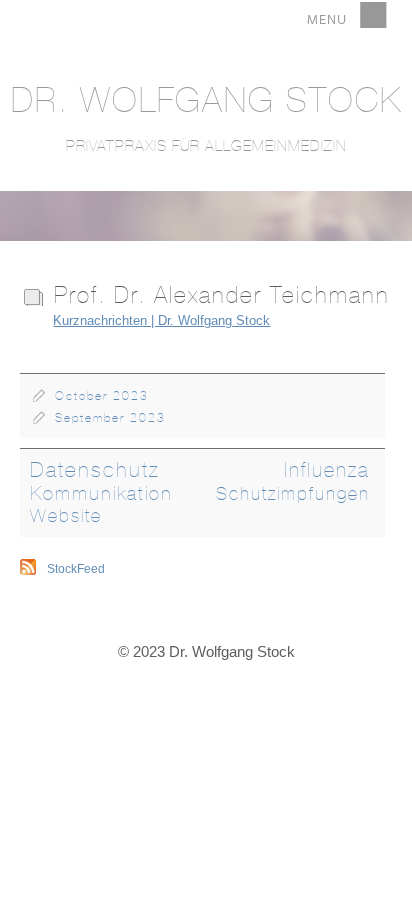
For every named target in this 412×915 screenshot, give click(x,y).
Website (66, 516)
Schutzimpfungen (293, 493)
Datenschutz (95, 469)
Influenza (327, 469)
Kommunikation (101, 493)
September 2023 (110, 418)
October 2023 (102, 396)
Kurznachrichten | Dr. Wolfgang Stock (161, 320)
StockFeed (76, 569)
